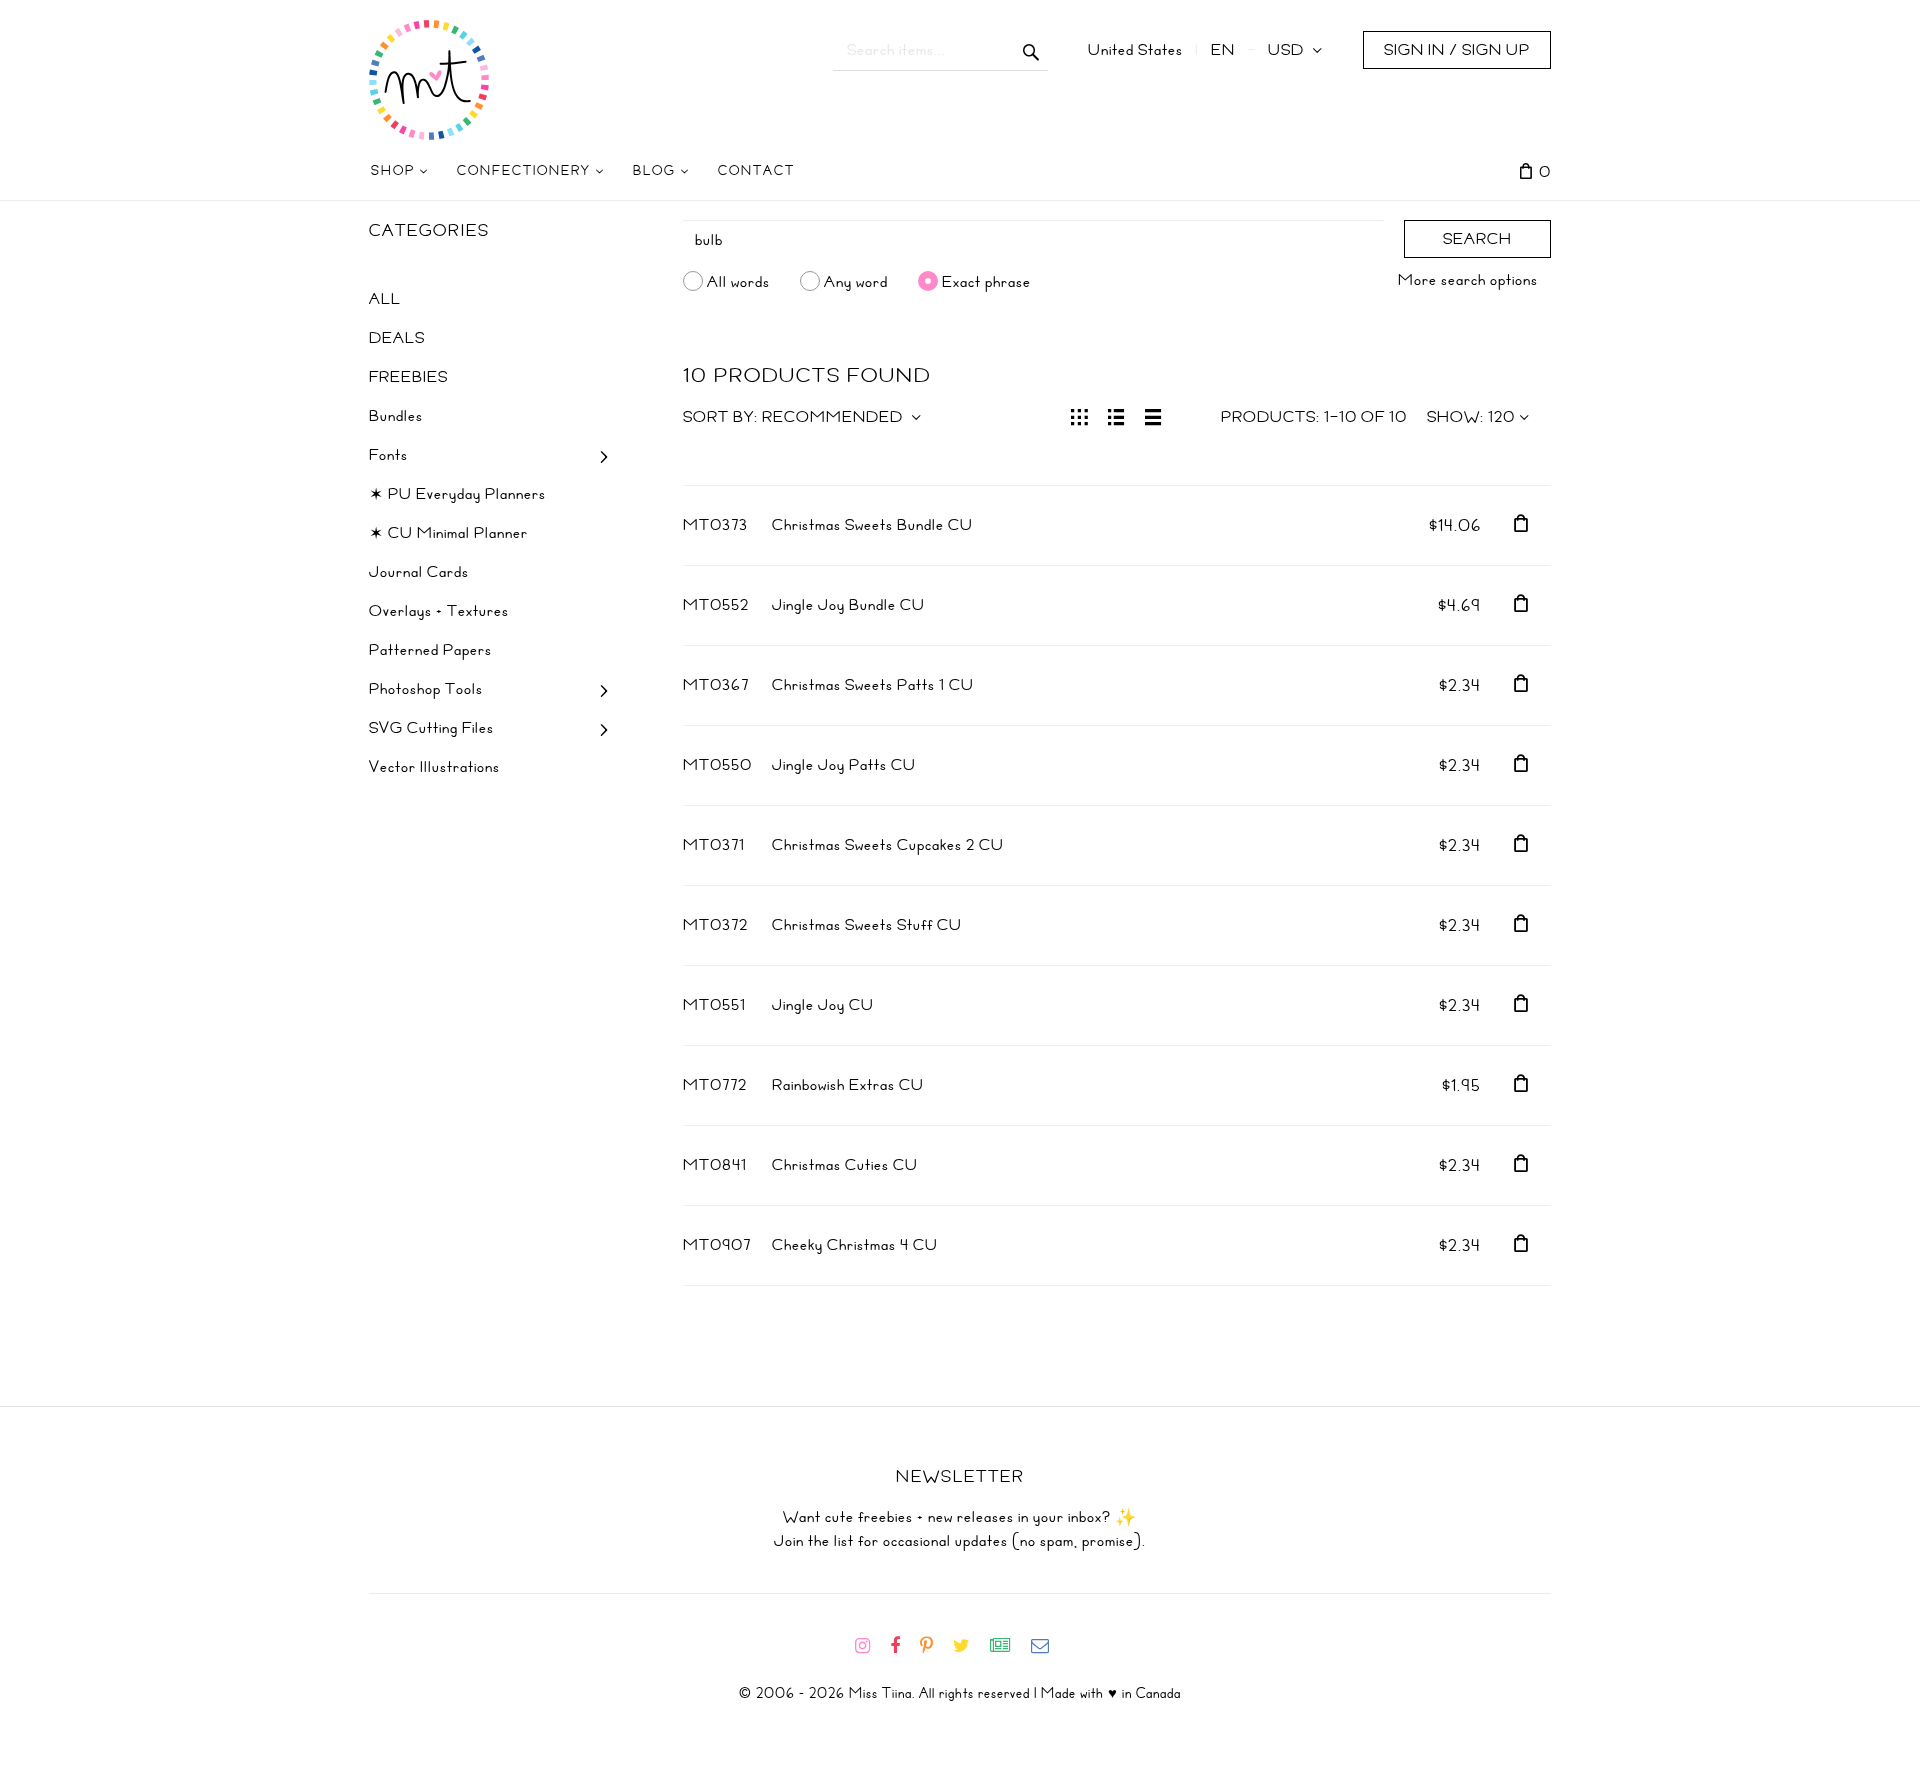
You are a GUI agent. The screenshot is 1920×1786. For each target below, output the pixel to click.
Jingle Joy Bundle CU (848, 605)
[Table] (1153, 415)
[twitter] (969, 1646)
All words (738, 281)
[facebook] (903, 1646)
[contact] (1048, 1646)
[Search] (1031, 50)
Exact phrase (986, 281)
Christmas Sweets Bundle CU (872, 525)
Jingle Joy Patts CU (844, 765)
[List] (1116, 415)
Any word (856, 281)
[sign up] (1008, 1646)
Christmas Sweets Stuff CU (867, 925)
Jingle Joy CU (823, 1005)
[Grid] (1079, 415)
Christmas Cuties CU (845, 1165)
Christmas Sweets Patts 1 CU (873, 685)
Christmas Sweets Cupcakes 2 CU (888, 845)
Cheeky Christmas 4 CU (855, 1245)
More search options (1468, 280)
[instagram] (870, 1646)
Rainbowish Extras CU (848, 1085)
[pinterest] (934, 1646)
